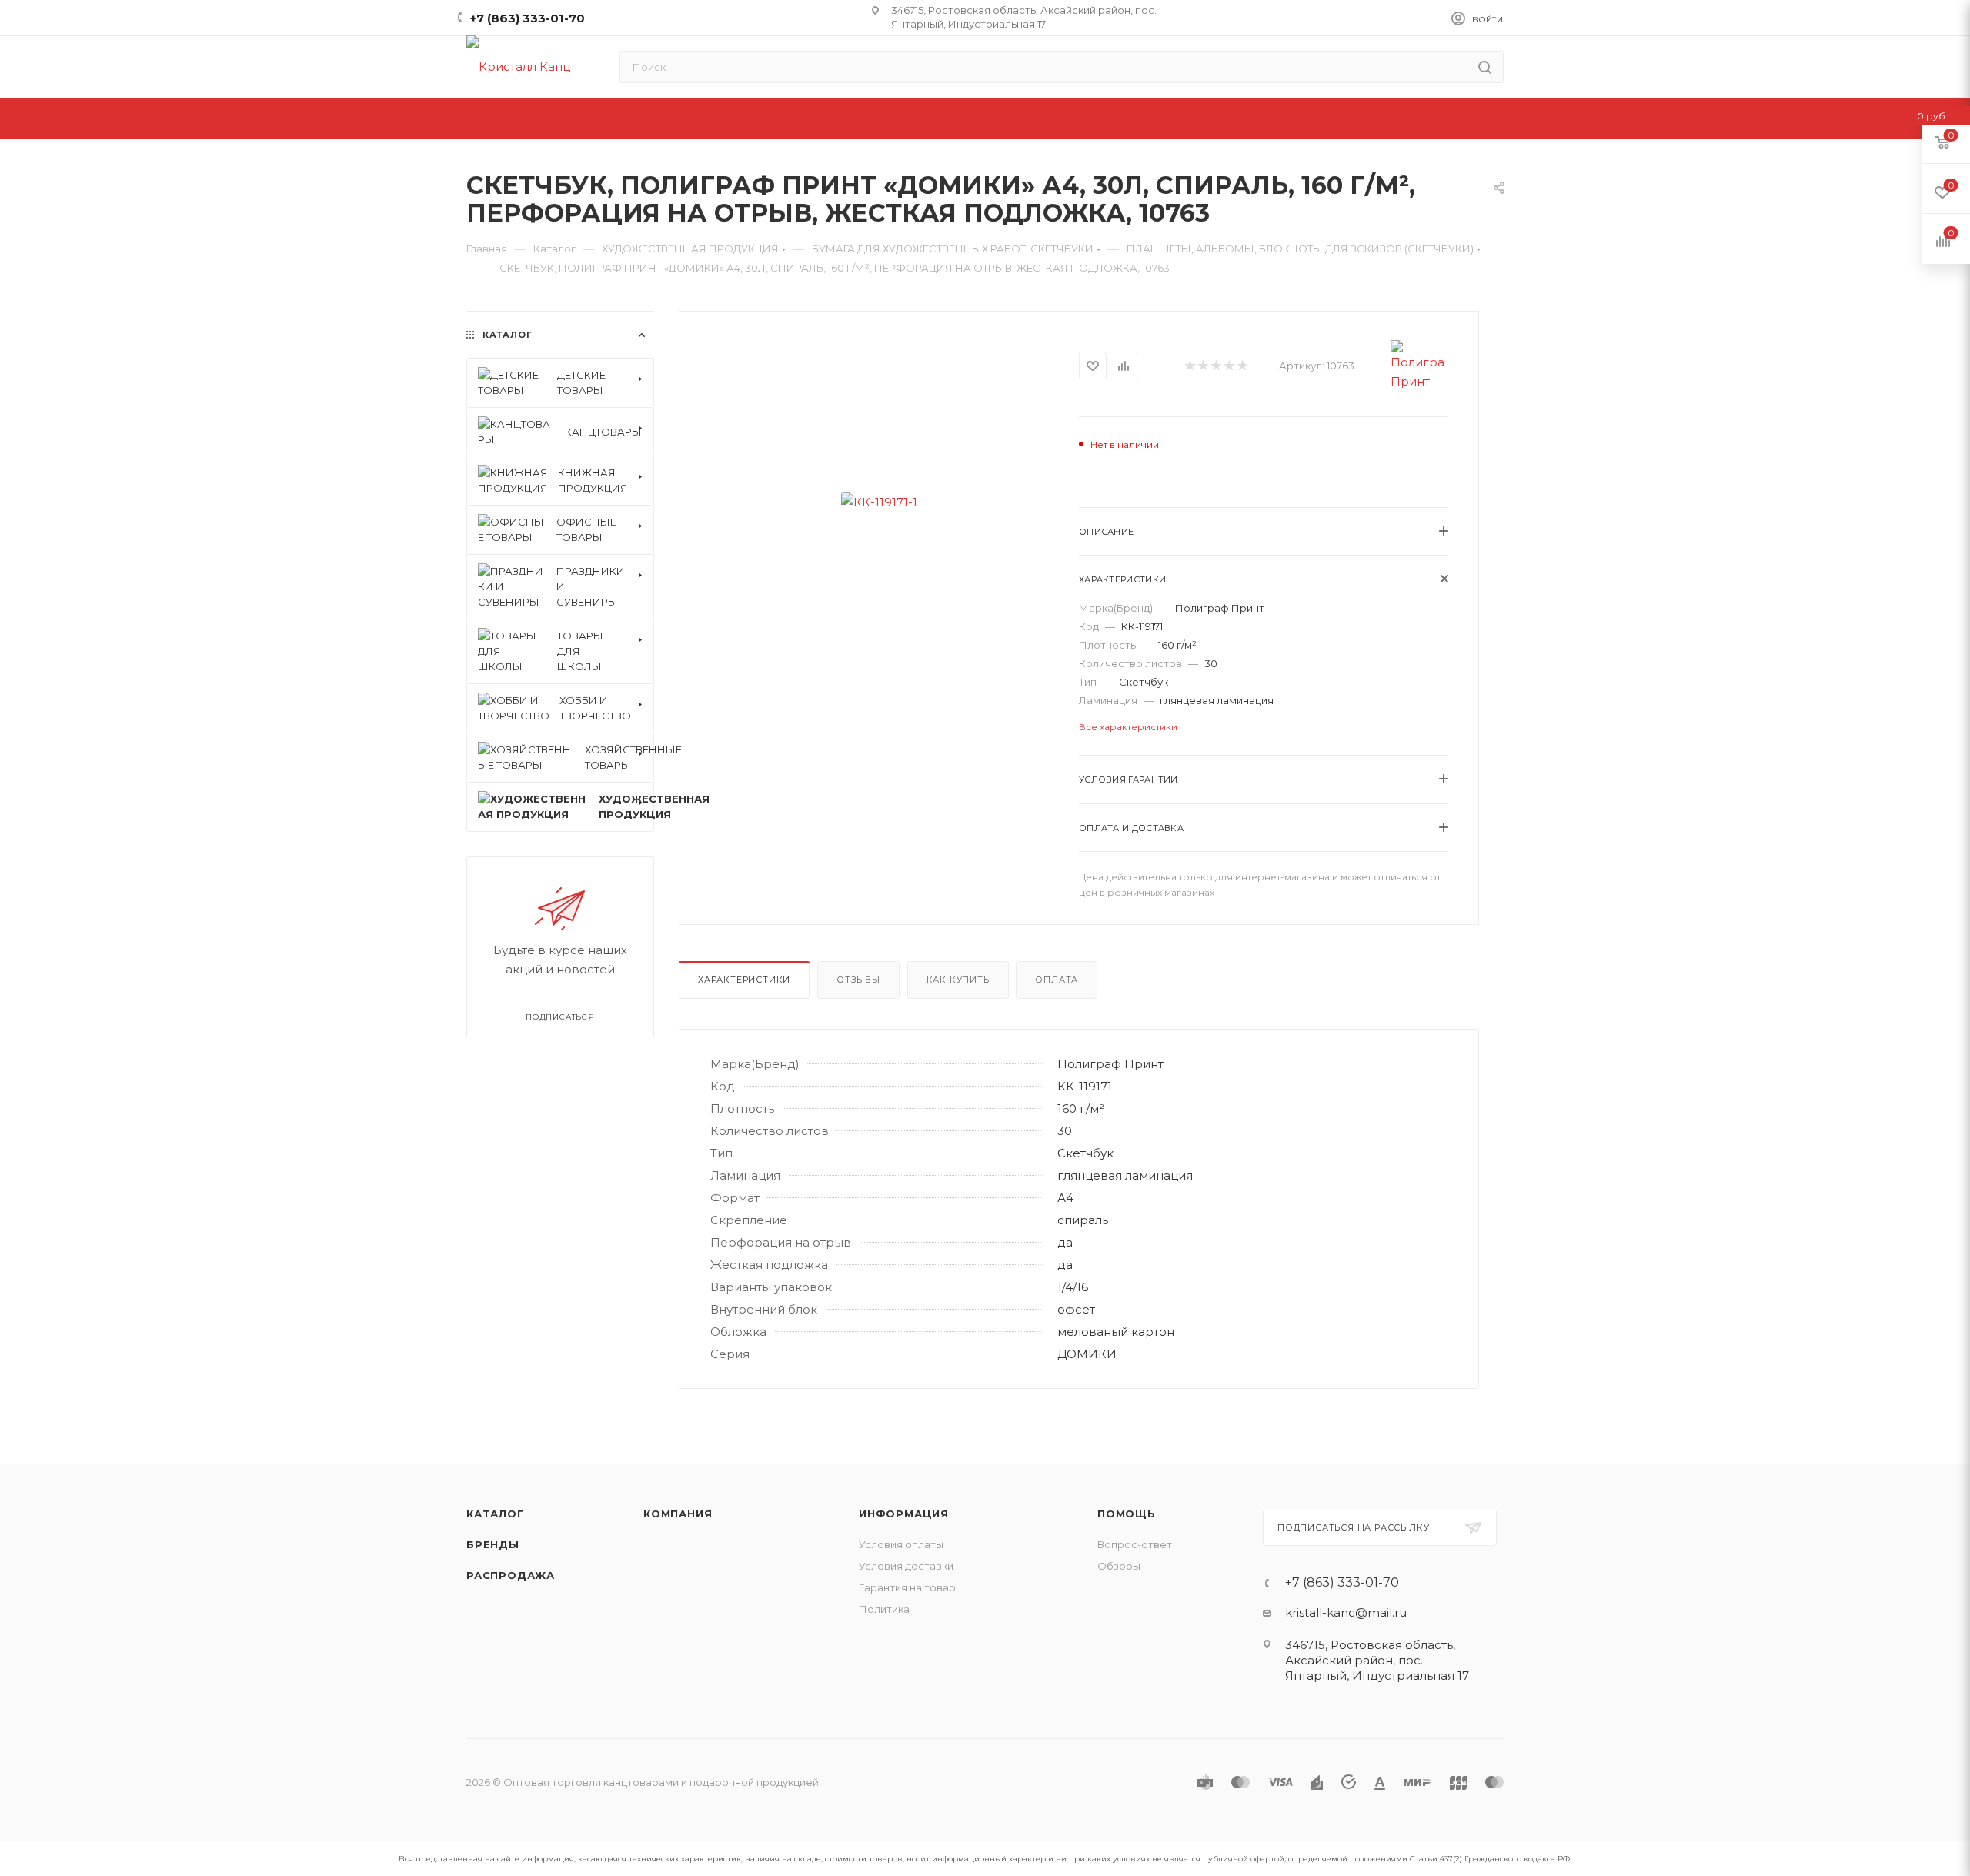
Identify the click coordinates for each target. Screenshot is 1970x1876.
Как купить (958, 980)
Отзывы (858, 980)
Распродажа (511, 1575)
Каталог (495, 1514)
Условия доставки (906, 1566)
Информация (904, 1514)
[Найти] (1485, 67)
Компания (678, 1514)
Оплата (1057, 980)
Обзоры (1119, 1566)
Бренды (493, 1544)
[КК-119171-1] (879, 502)
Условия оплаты (901, 1544)
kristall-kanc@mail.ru (1346, 1612)
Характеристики (744, 980)
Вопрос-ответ (1135, 1544)
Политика (884, 1609)
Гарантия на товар (907, 1587)
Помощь (1127, 1514)
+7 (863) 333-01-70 (528, 18)
